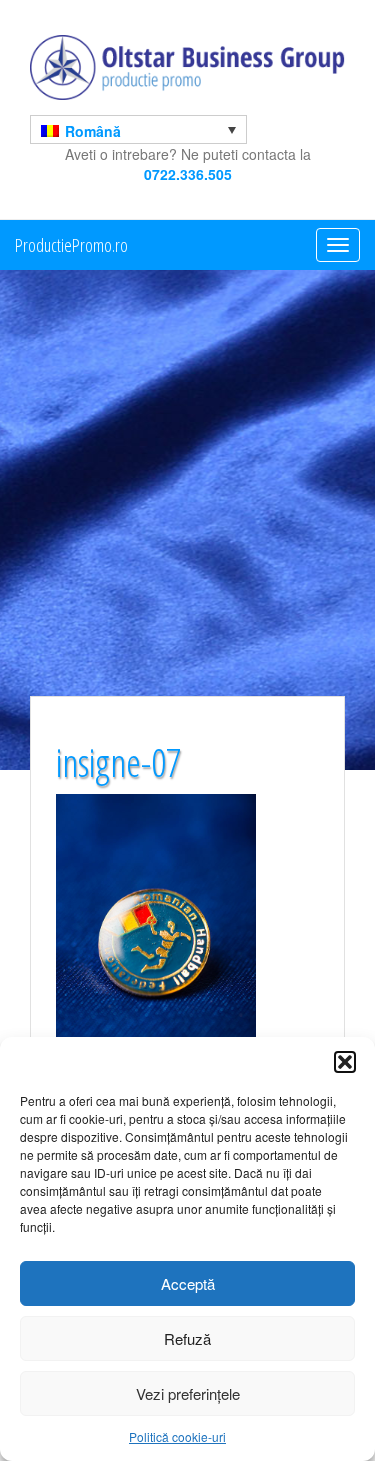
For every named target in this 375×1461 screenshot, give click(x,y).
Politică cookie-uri (177, 1436)
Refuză (187, 1338)
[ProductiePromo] (187, 67)
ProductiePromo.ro (71, 245)
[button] (345, 1062)
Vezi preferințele (188, 1393)
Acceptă (188, 1283)
